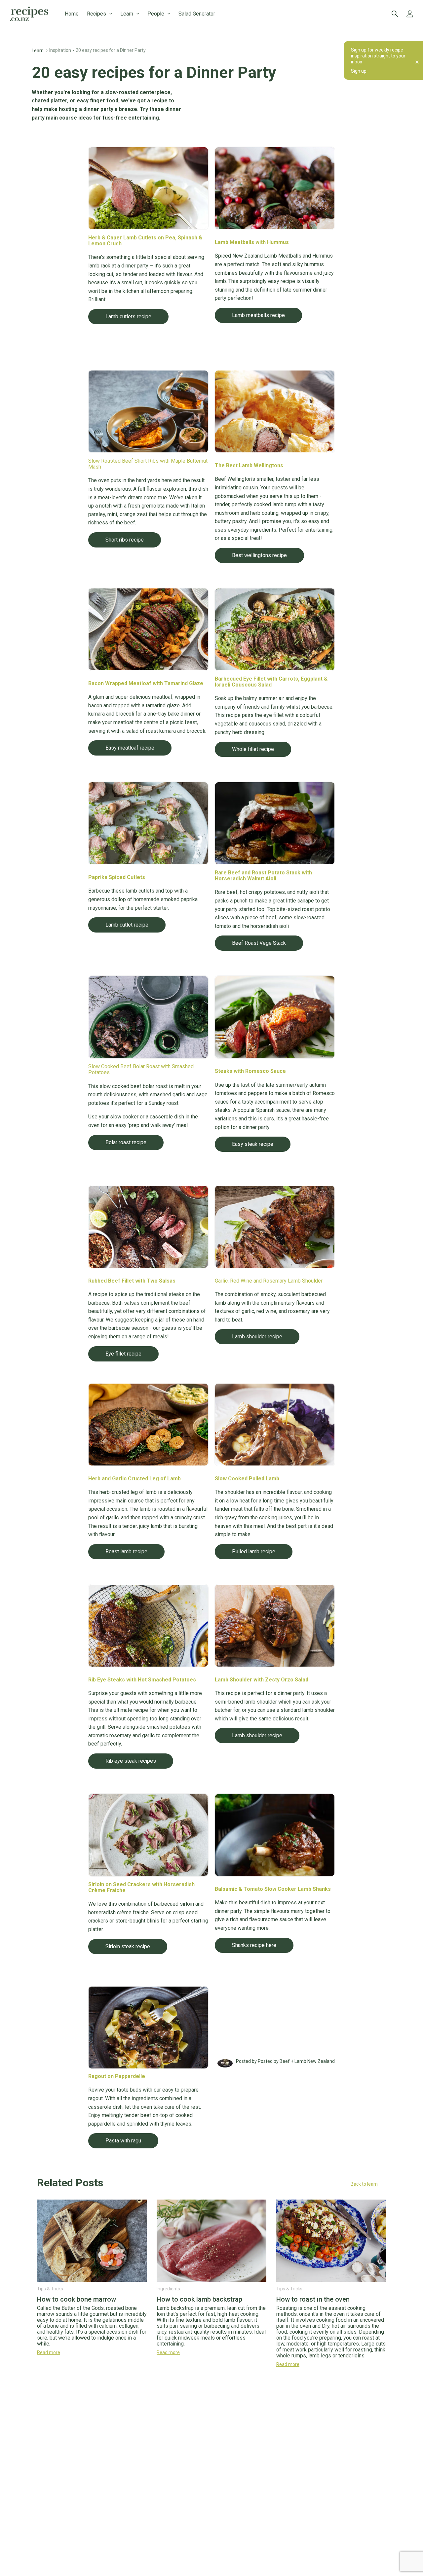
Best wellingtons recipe (259, 555)
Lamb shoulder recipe (257, 1337)
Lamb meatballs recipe (258, 315)
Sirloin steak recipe (128, 1946)
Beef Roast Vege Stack (259, 943)
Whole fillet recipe (253, 749)
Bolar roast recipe (126, 1142)
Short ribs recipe (125, 540)
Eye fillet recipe (123, 1354)
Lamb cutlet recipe (127, 925)
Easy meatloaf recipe (130, 748)
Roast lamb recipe (126, 1552)
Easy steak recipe (253, 1144)
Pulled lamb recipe (254, 1552)
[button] (211, 2184)
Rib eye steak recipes (131, 1761)
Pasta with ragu (123, 2141)
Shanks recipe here (254, 1945)
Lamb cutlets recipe (128, 317)
